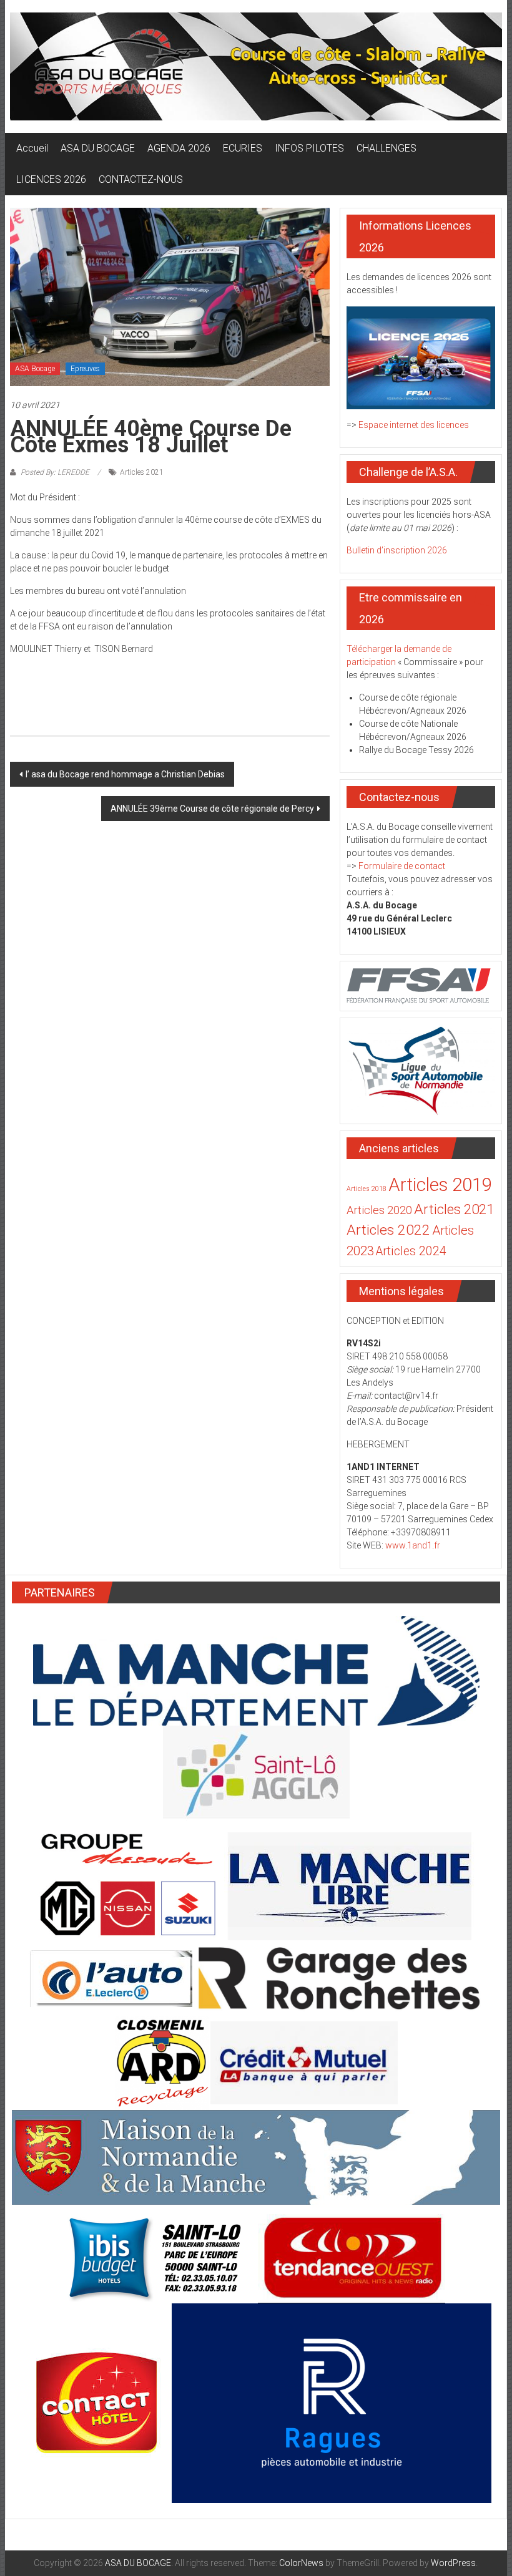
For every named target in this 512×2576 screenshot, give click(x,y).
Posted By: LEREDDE (55, 472)
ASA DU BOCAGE (98, 148)
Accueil (32, 148)
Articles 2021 (142, 472)
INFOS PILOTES (309, 148)
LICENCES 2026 (51, 179)
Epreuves (85, 369)
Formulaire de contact (402, 866)
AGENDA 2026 (179, 148)
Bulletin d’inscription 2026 (397, 550)
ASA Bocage (35, 369)
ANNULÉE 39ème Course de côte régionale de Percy (212, 809)
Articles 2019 (440, 1185)
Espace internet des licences (414, 425)
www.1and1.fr (413, 1545)
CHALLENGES (386, 148)
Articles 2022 (388, 1230)
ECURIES (243, 148)
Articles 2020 (379, 1210)
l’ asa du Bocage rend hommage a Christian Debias (125, 774)
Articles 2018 (367, 1189)
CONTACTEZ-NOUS (141, 179)
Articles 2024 (411, 1251)
